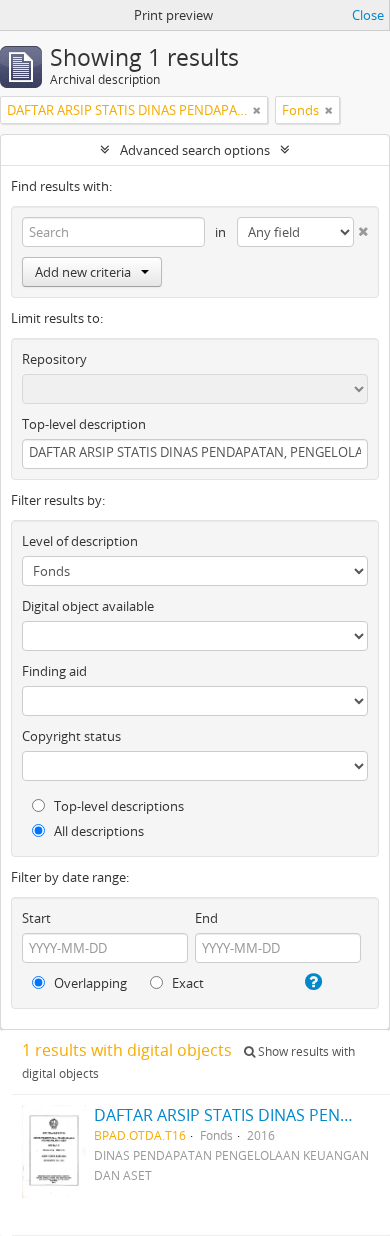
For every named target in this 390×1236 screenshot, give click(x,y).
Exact (186, 983)
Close (368, 15)
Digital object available (88, 606)
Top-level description (84, 424)
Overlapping (89, 983)
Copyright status (71, 736)
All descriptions (97, 831)
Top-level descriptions (117, 806)
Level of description (80, 541)
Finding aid (54, 671)
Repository (54, 359)
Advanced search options (195, 150)
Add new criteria (83, 272)
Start (36, 918)
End (206, 918)
